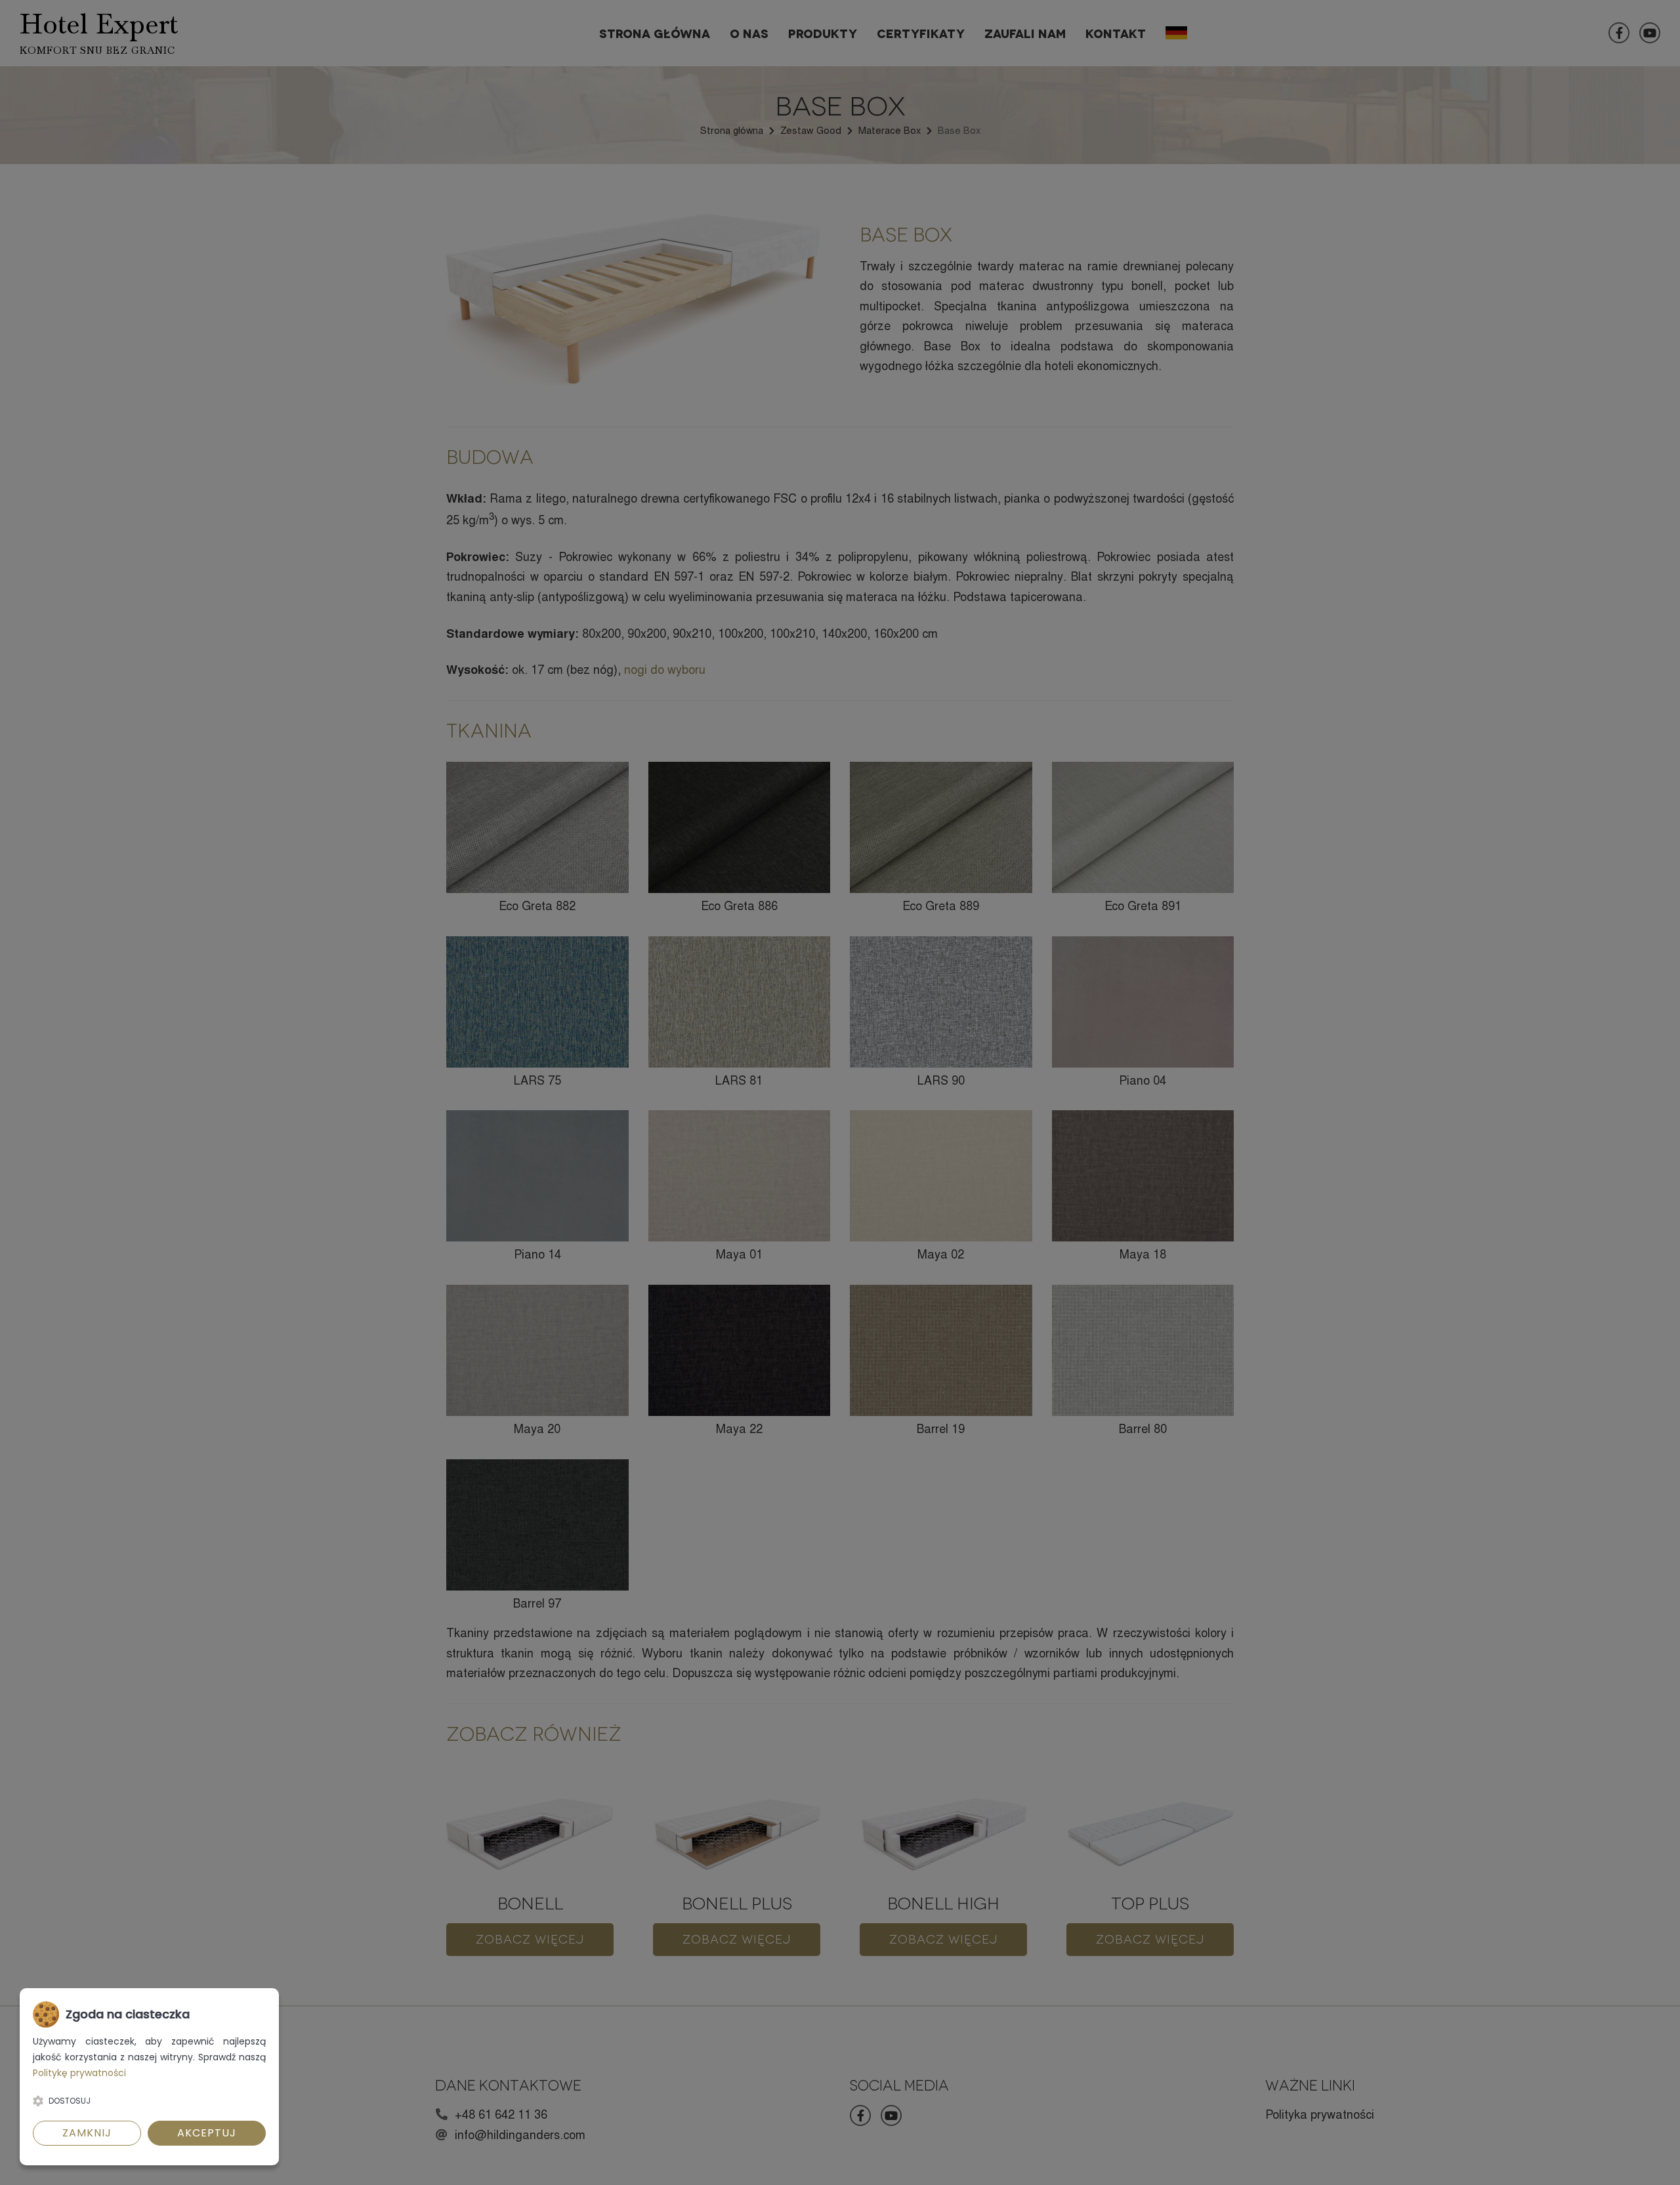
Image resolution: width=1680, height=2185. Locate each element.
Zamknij (87, 2133)
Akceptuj (207, 2133)
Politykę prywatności (79, 2073)
